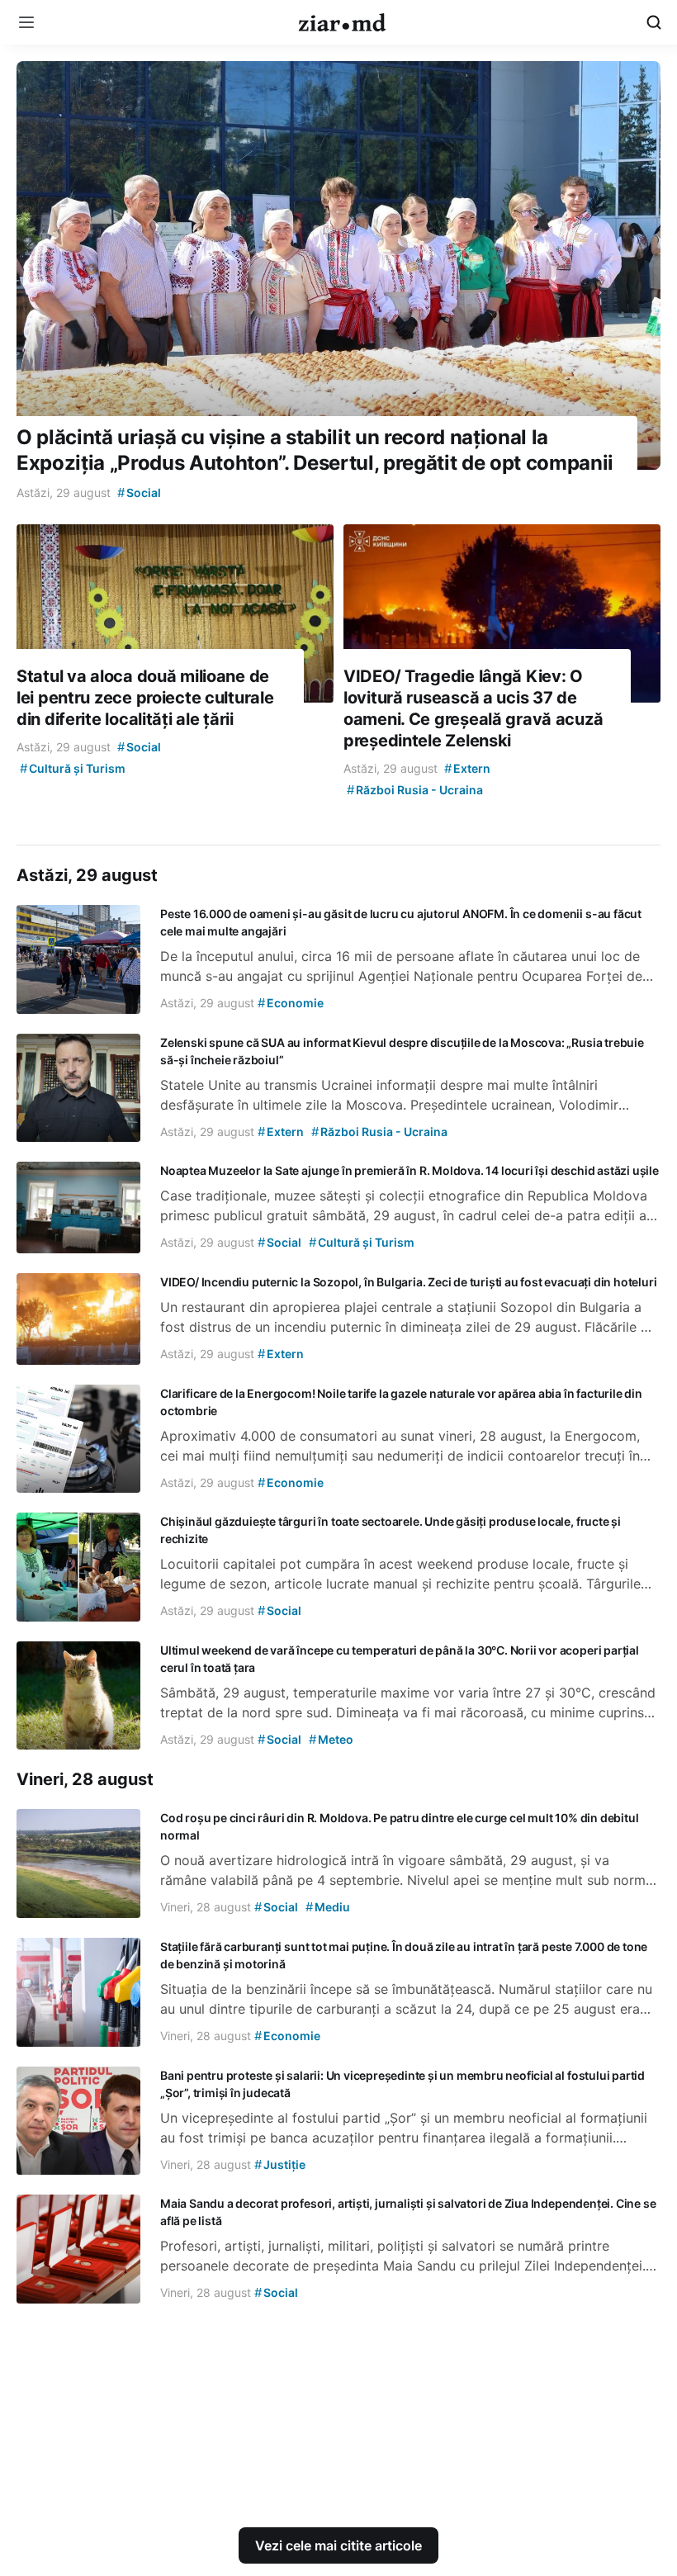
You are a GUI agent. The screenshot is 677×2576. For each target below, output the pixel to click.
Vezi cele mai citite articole (338, 2545)
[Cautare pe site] (654, 22)
